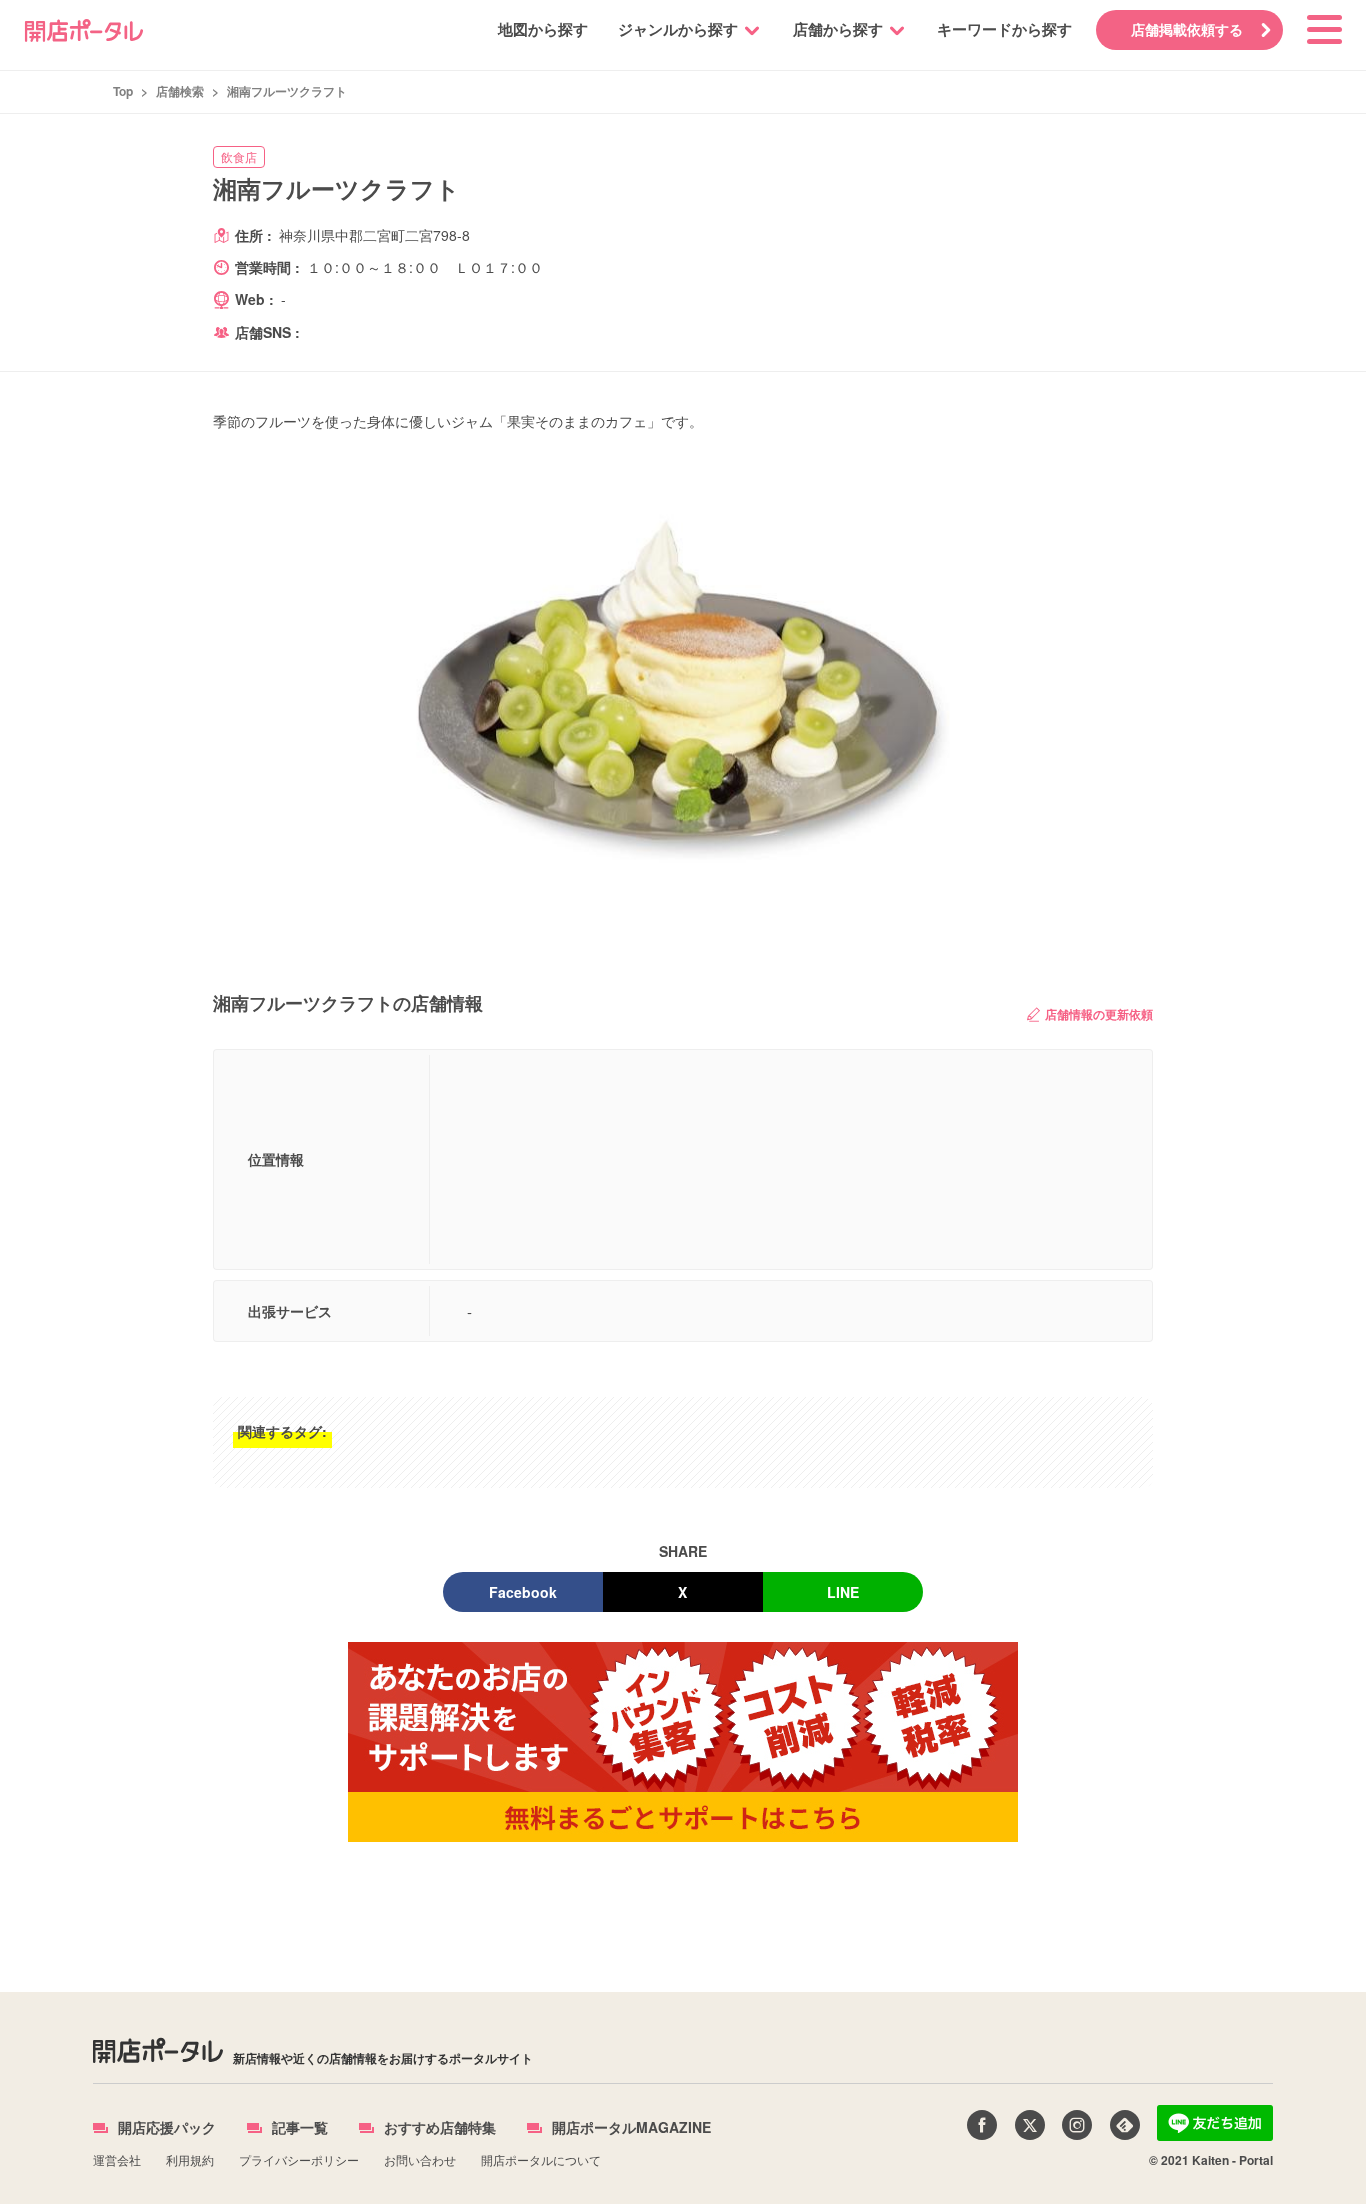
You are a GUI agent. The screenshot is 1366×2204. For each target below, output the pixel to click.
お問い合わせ (420, 2159)
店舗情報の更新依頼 (1099, 1014)
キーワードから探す (1004, 29)
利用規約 (190, 2159)
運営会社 (117, 2159)
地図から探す (543, 29)
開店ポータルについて (541, 2159)
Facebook (523, 1592)
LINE (843, 1592)
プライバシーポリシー (299, 2159)
